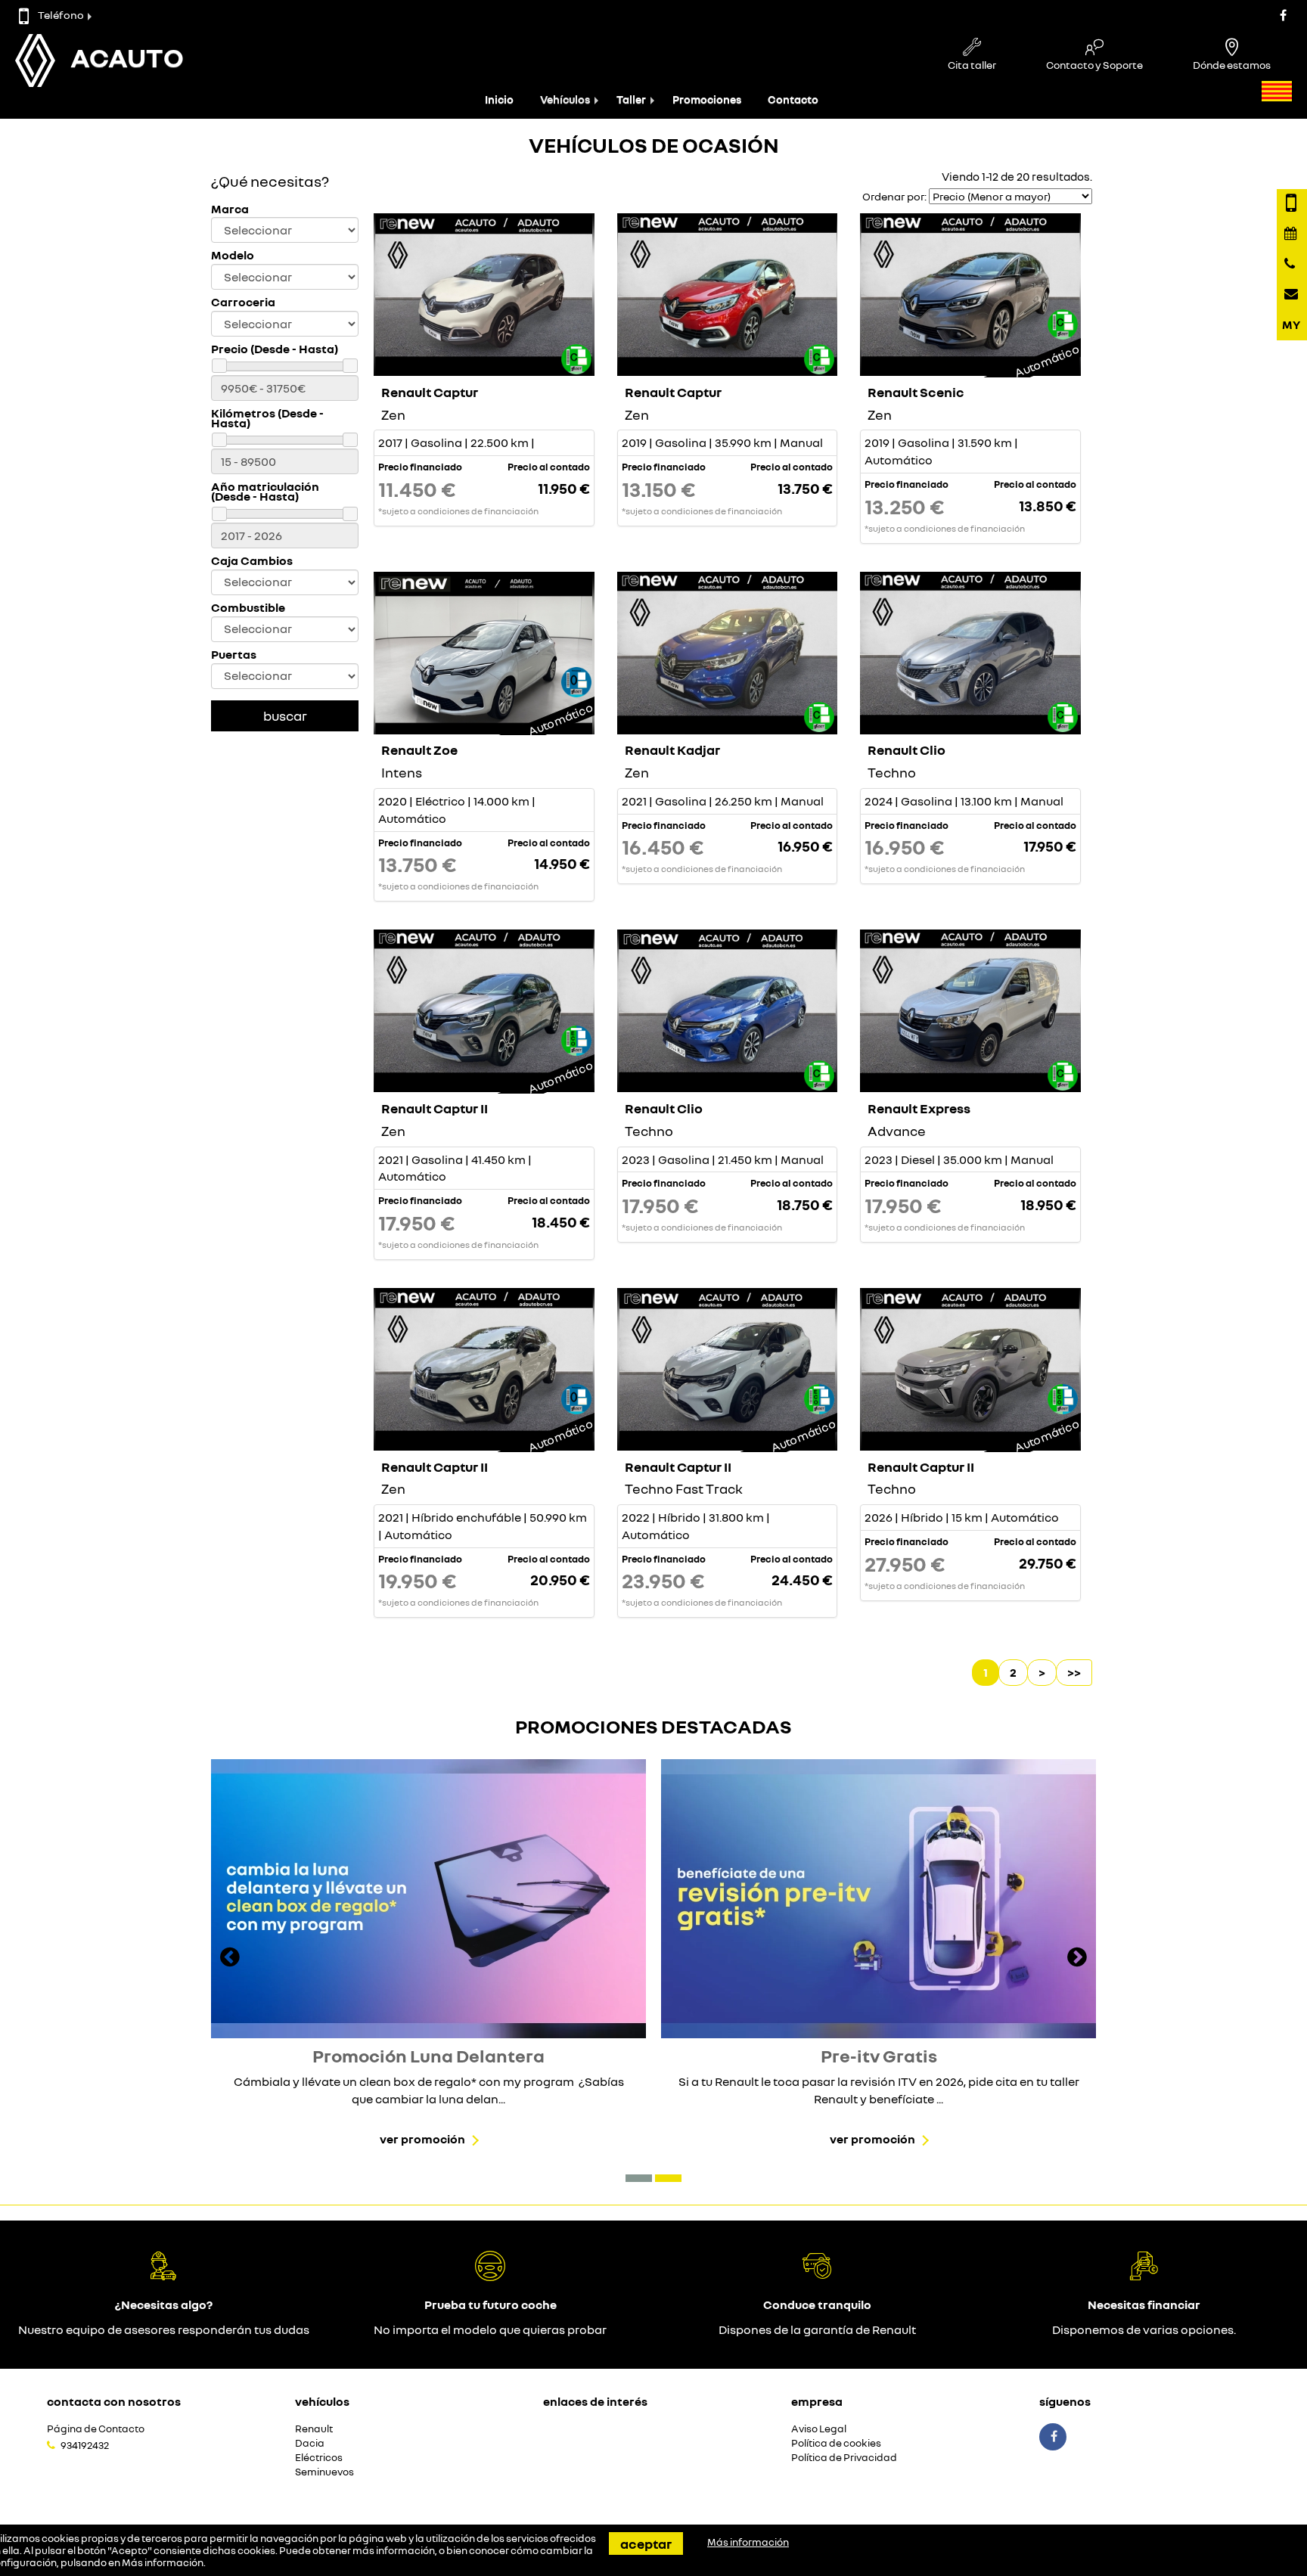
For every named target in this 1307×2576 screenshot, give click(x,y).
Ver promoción (422, 2139)
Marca (230, 209)
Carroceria (243, 302)
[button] (639, 2178)
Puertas (234, 655)
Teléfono (61, 15)
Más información (163, 2562)
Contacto (793, 99)
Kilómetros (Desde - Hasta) (267, 418)
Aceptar (646, 2543)
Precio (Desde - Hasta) (275, 349)
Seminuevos (324, 2472)
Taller (631, 99)
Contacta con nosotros (114, 2401)
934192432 (85, 2445)
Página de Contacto (96, 2429)
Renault (314, 2429)
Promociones (707, 99)
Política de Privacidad (844, 2458)
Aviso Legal (819, 2429)
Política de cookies (836, 2443)
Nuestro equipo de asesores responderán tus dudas (164, 2329)
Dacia (310, 2443)
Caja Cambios (252, 561)
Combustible (248, 608)
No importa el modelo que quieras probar (490, 2329)
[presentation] (230, 1959)
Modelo (233, 255)
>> (1074, 1672)
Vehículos (565, 99)
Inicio (499, 99)
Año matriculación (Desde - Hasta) (265, 492)
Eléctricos (319, 2458)
